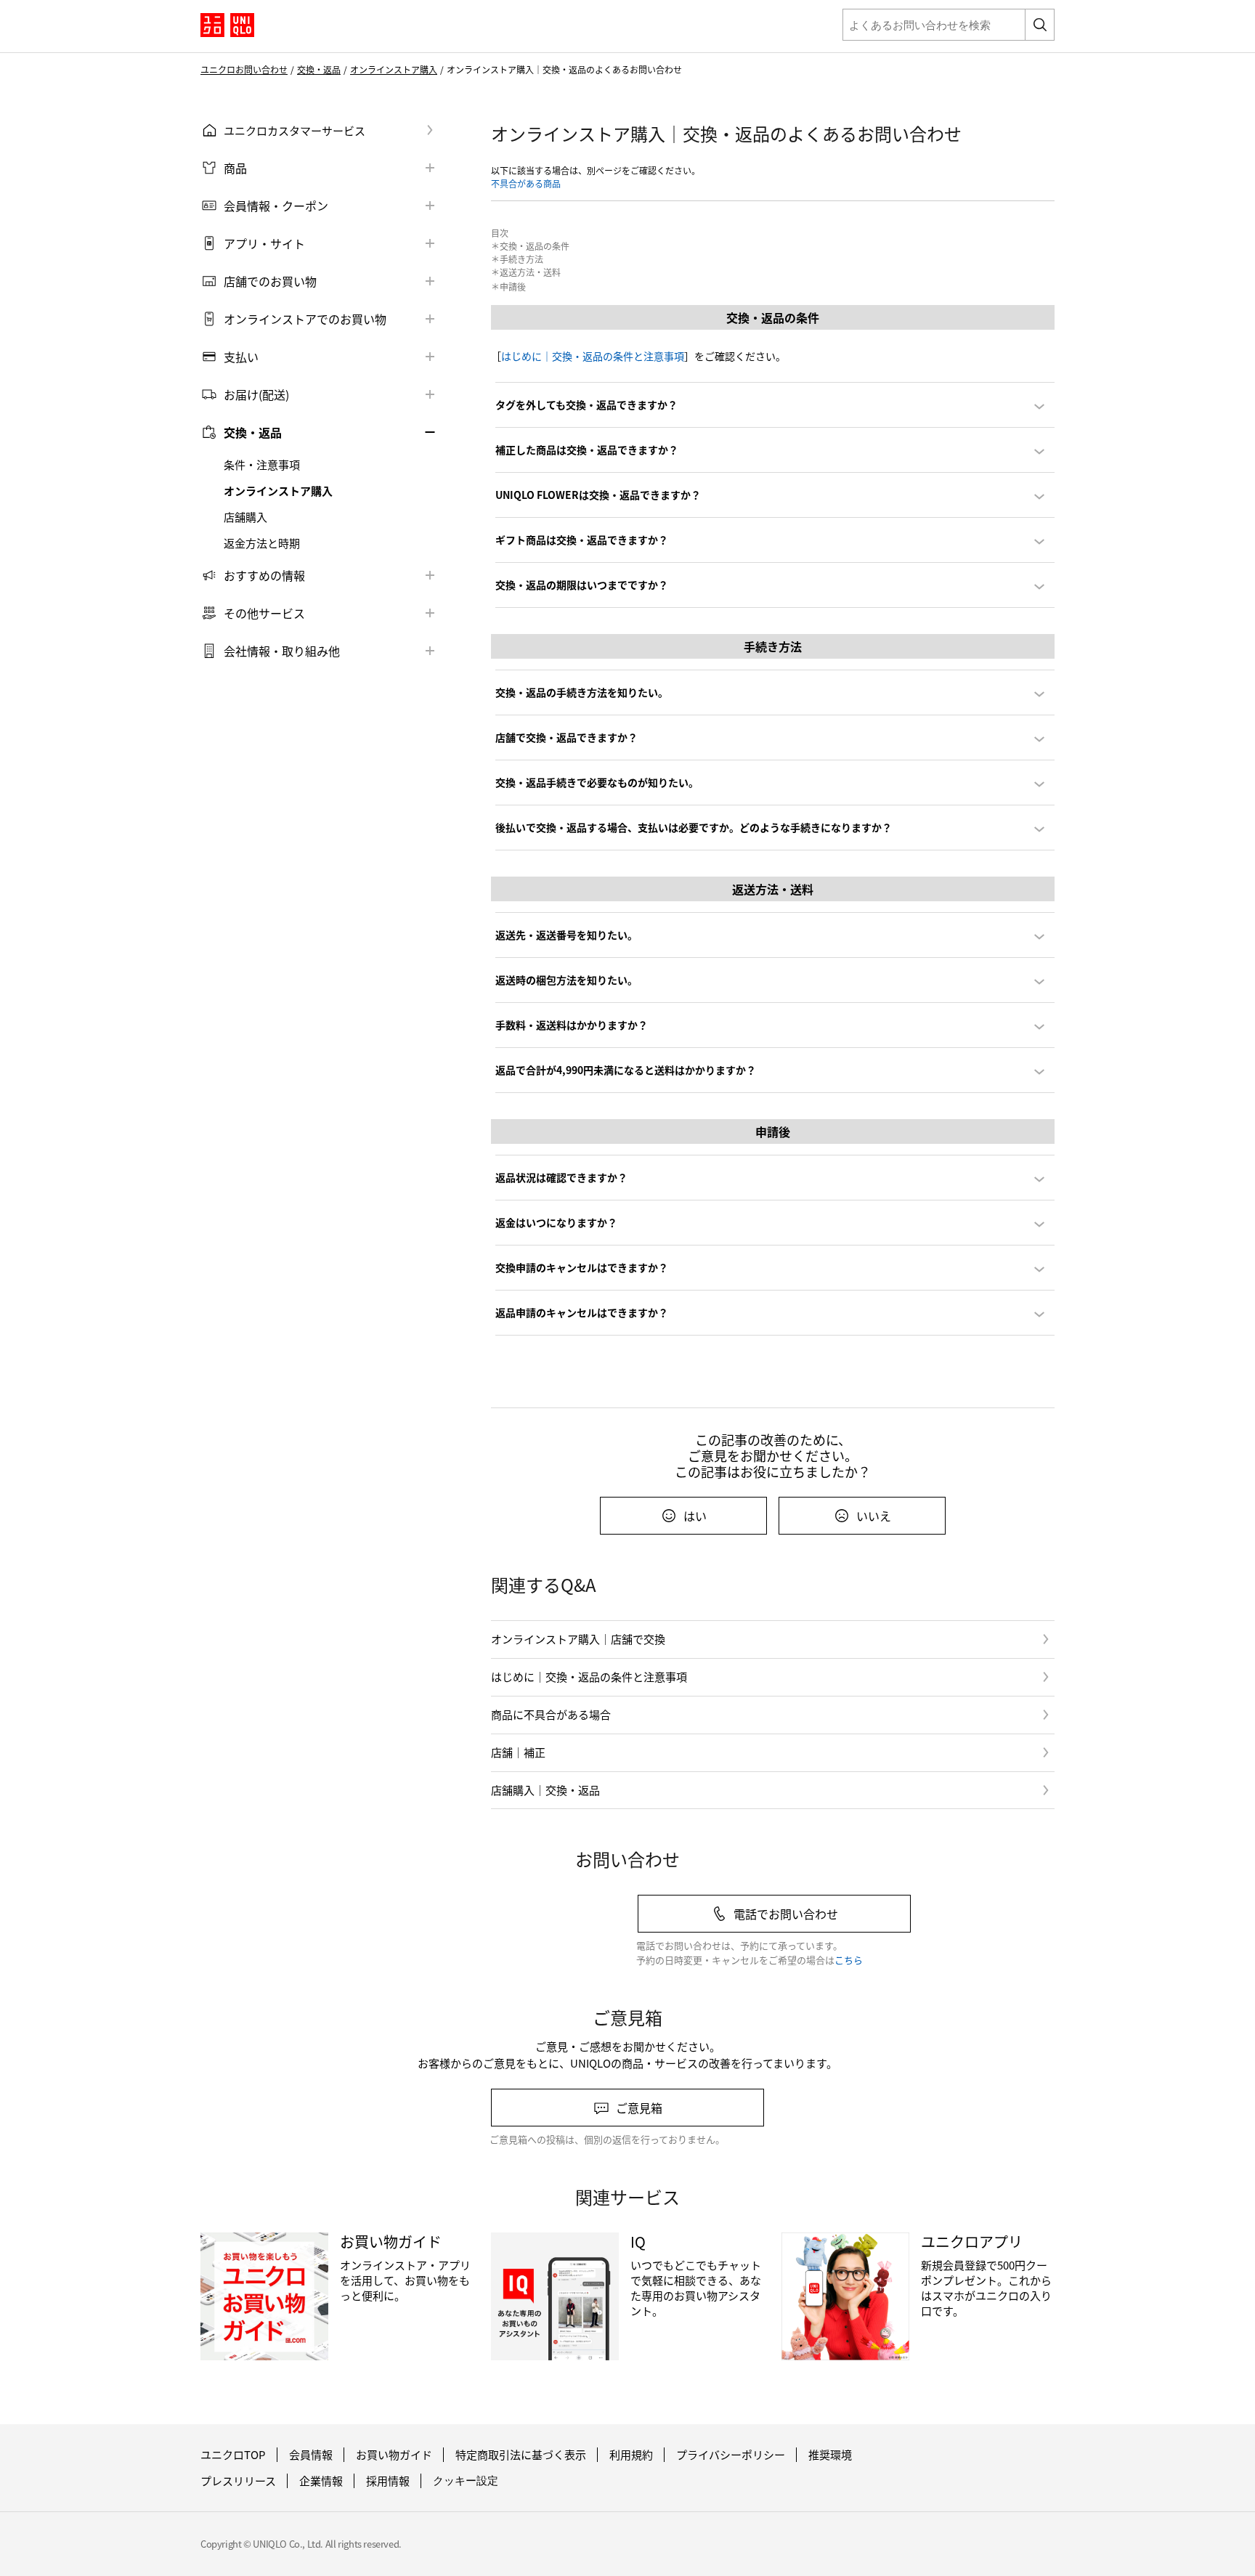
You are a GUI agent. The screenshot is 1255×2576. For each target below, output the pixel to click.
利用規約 (631, 2455)
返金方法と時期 (262, 543)
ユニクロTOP (233, 2455)
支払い (241, 357)
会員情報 (311, 2455)
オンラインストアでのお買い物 (305, 319)
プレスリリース (238, 2481)
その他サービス (264, 613)
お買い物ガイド (394, 2455)
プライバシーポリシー (731, 2455)
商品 (235, 168)
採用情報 (388, 2481)
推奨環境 (830, 2455)
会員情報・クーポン (276, 206)
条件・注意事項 (262, 465)
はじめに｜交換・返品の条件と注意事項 (593, 356)
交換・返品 (319, 70)
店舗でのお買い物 (270, 281)
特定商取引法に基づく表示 (521, 2455)
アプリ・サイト (264, 243)
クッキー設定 (466, 2480)
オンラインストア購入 (394, 70)
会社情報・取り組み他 (282, 651)
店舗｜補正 (518, 1752)
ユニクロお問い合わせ (244, 70)
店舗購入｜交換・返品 (545, 1790)
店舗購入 (245, 517)
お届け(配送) (256, 394)
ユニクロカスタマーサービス (295, 130)
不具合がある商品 (526, 183)
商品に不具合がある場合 (551, 1714)
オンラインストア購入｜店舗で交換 (578, 1639)
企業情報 (321, 2481)
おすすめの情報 (264, 575)
